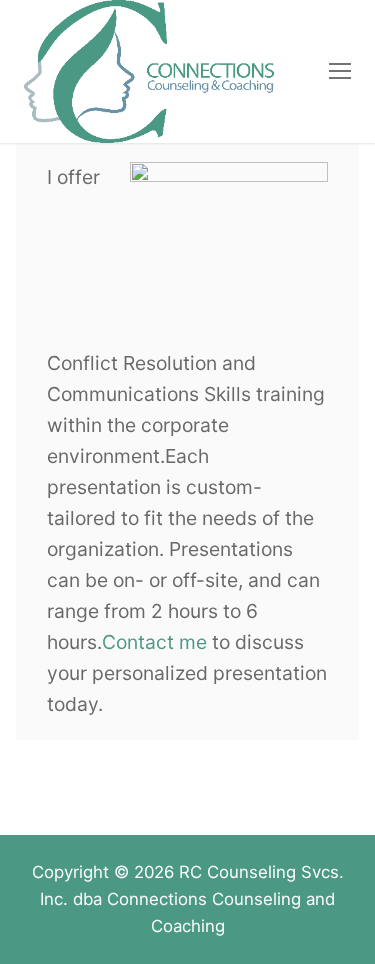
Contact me (154, 642)
